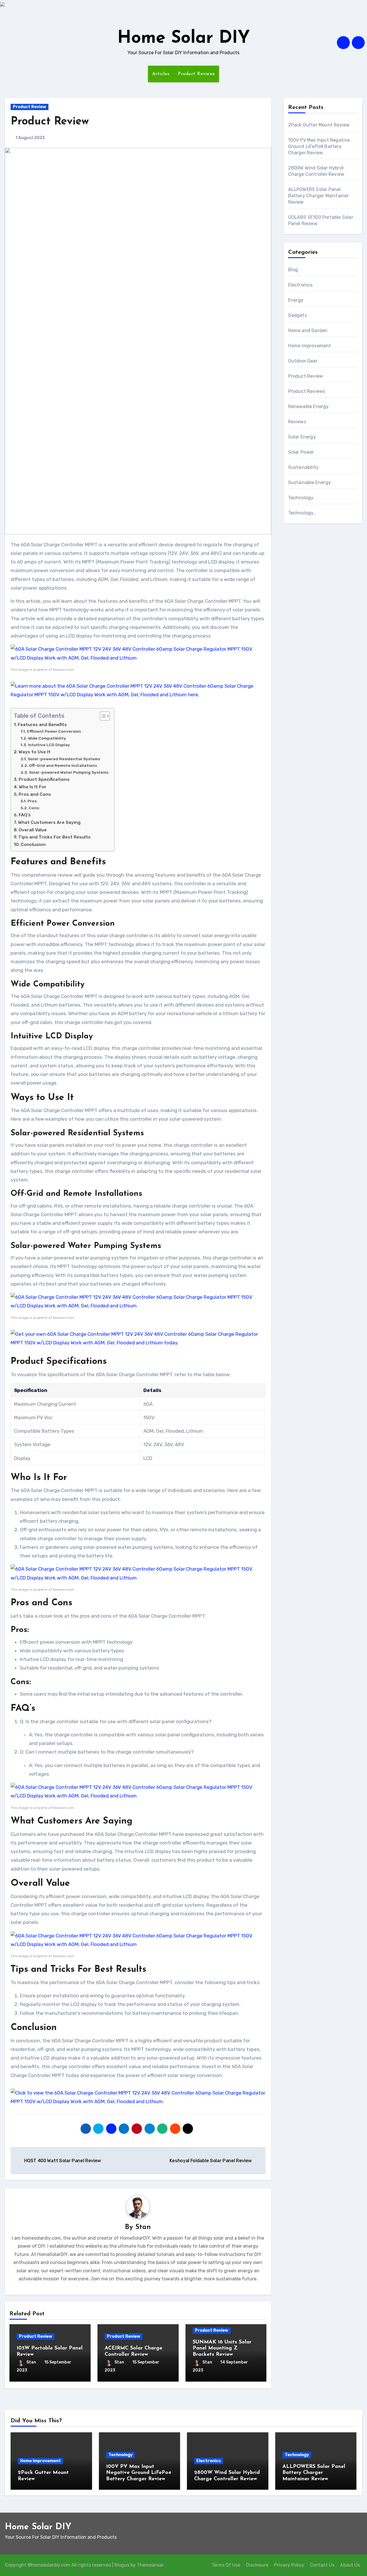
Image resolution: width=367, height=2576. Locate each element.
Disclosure (257, 2565)
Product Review (30, 107)
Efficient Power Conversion (54, 731)
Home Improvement (310, 346)
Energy (296, 300)
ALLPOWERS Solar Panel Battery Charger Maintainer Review (319, 196)
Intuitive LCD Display (49, 745)
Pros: (33, 801)
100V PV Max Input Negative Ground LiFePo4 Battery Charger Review (319, 146)
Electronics (300, 285)
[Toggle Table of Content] (102, 716)
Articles (161, 74)
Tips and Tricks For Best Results (54, 837)
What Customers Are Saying (49, 822)
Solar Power (301, 452)
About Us (350, 2565)
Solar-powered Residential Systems (64, 759)
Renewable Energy (309, 406)
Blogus (122, 2565)
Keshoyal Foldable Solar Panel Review (211, 2161)
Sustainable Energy (310, 482)
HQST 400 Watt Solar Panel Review (62, 2161)
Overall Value (33, 830)
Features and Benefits (42, 725)
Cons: (34, 808)
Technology (301, 498)
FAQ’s (25, 815)
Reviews (297, 422)
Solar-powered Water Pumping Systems (69, 772)
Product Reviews (196, 74)
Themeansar (150, 2565)
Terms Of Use (226, 2565)
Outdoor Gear (303, 361)
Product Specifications (44, 779)
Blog (293, 270)
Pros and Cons (35, 794)
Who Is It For (33, 787)
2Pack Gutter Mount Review (319, 125)
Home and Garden (308, 330)
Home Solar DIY (184, 38)
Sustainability (303, 467)
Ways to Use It (35, 752)
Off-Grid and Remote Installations (63, 765)
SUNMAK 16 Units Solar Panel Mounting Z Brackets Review (222, 2348)
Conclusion (33, 845)
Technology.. (302, 513)
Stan (143, 2227)
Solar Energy (302, 437)
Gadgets (297, 315)
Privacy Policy (289, 2565)
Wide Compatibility (47, 738)
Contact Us (322, 2565)
